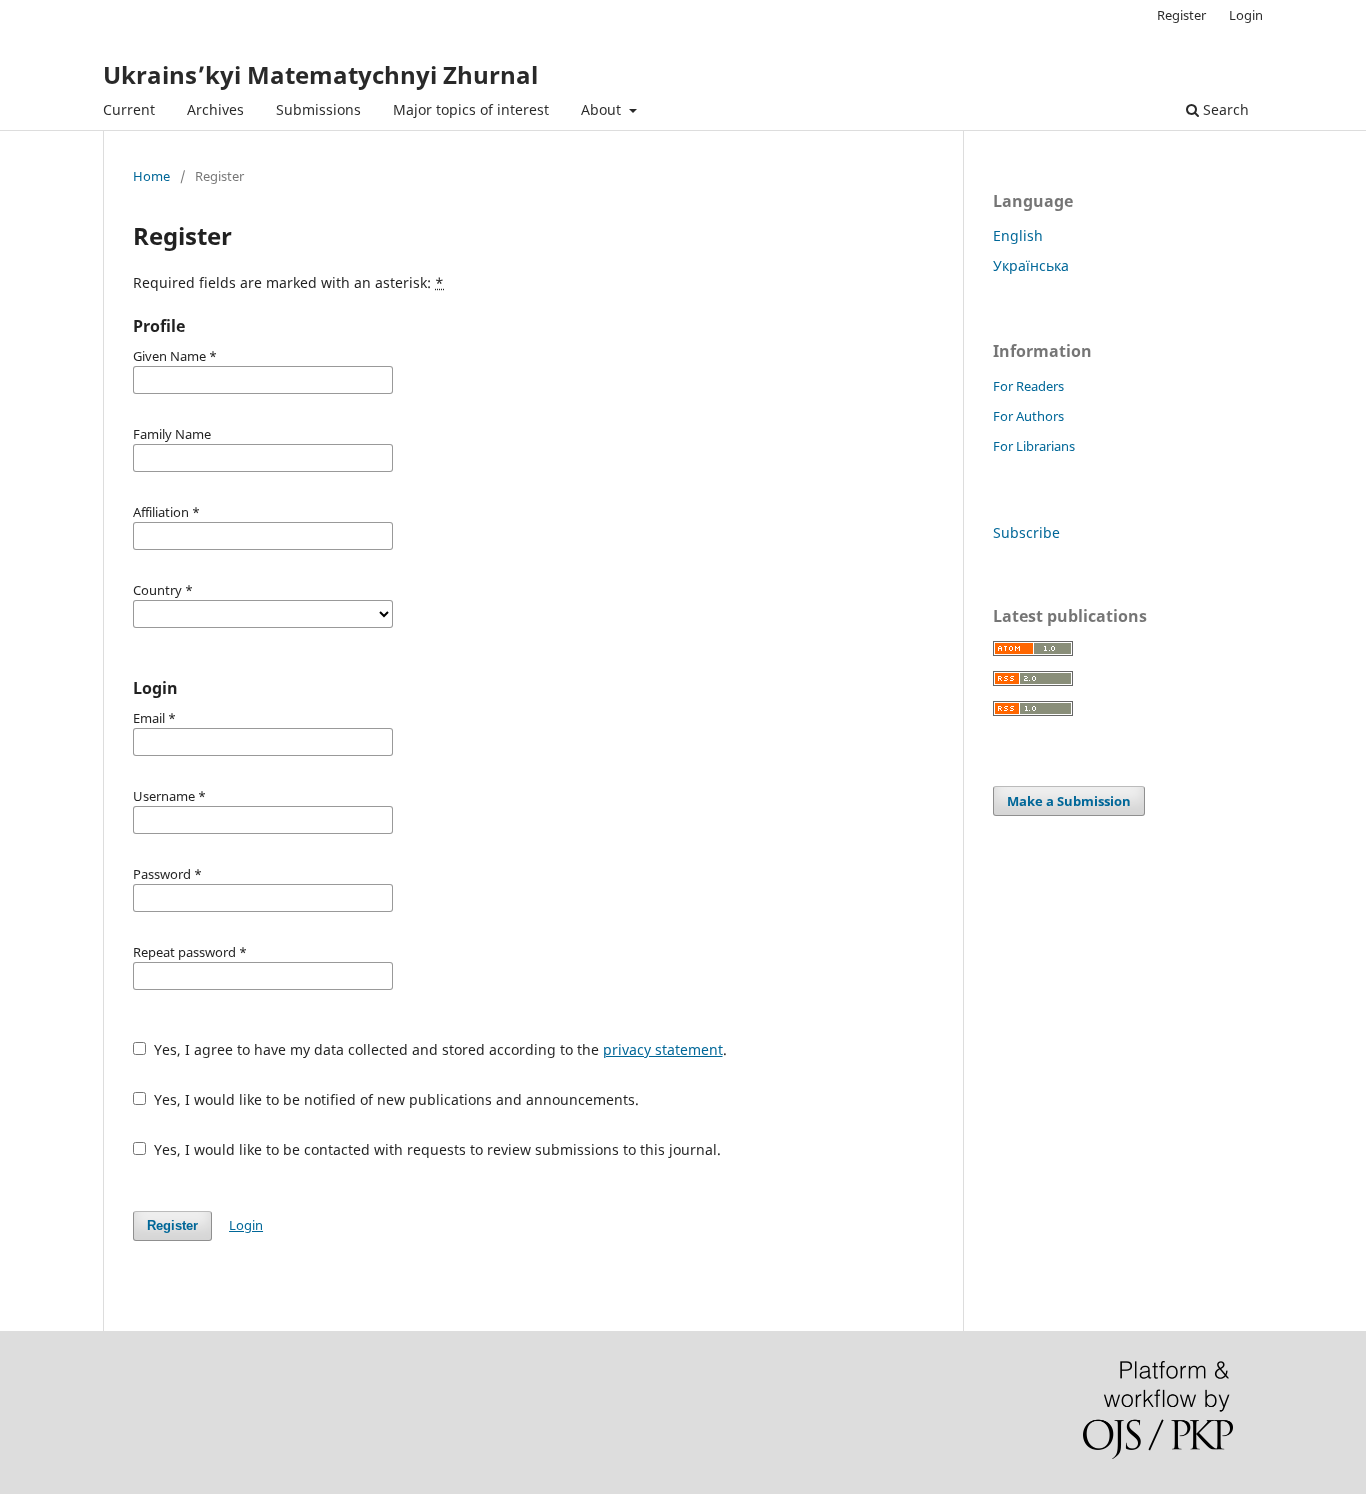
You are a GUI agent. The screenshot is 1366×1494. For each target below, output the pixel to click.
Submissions (318, 109)
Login (1246, 15)
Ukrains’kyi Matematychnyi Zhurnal (320, 74)
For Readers (1028, 386)
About (603, 109)
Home (151, 176)
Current (129, 109)
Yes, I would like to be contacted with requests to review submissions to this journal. (435, 1149)
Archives (215, 109)
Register (1181, 15)
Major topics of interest (471, 109)
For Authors (1028, 416)
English (1018, 235)
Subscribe (1026, 532)
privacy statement (663, 1049)
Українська (1031, 265)
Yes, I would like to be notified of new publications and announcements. (394, 1099)
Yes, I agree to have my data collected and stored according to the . (438, 1049)
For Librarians (1034, 446)
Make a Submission (1069, 801)
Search (1224, 109)
